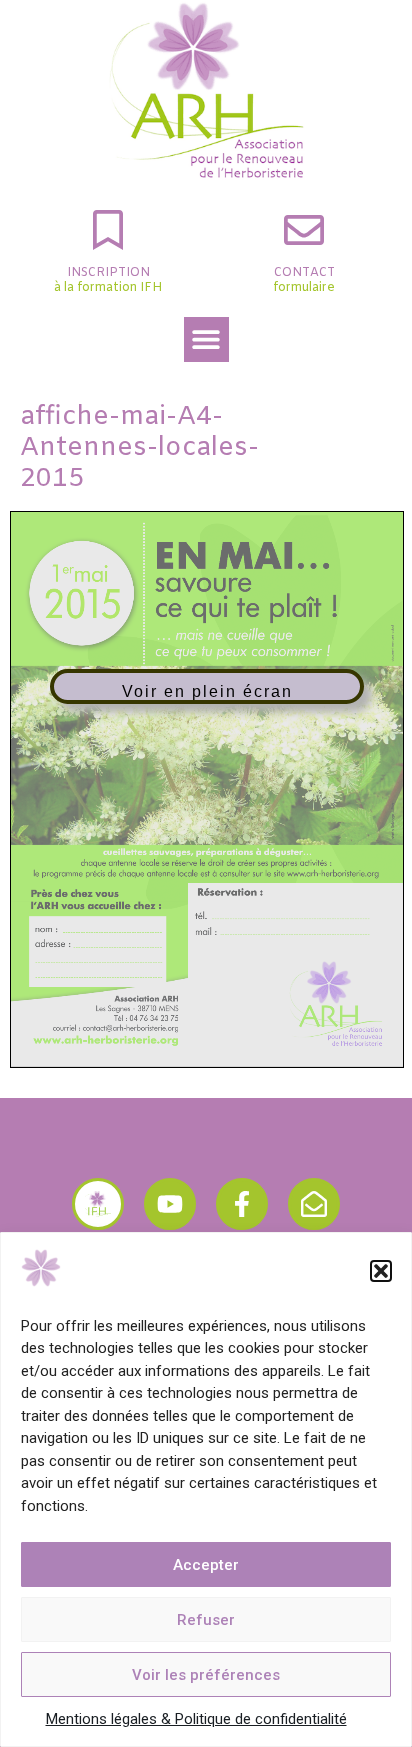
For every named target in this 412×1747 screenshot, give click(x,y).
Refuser (206, 1620)
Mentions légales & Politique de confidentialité (196, 1719)
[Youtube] (170, 1204)
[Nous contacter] (314, 1204)
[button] (381, 1271)
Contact (304, 273)
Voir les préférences (206, 1675)
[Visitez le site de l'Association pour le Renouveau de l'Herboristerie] (98, 1204)
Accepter (206, 1565)
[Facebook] (242, 1204)
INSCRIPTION (108, 273)
